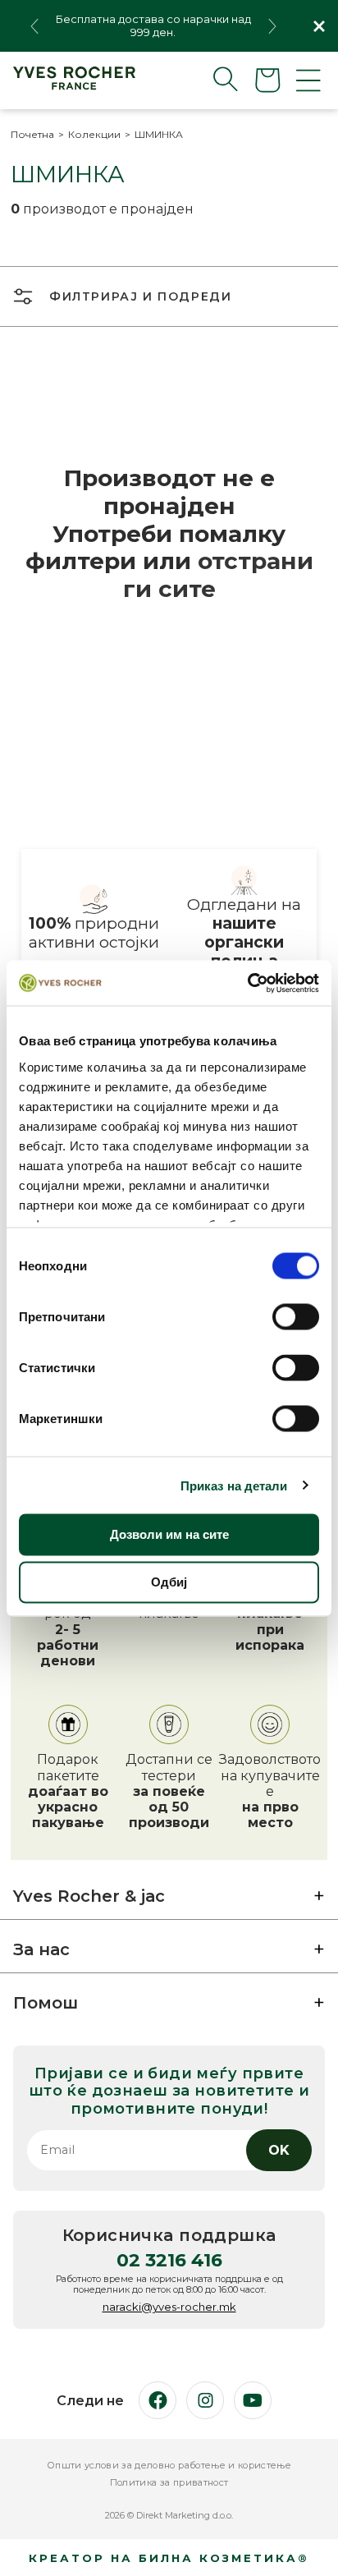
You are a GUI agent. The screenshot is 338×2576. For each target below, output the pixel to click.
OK (279, 2150)
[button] (212, 79)
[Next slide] (272, 26)
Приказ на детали (234, 1485)
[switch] (296, 1317)
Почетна (32, 135)
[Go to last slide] (34, 26)
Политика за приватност (169, 2483)
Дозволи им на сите (169, 1534)
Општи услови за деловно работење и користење (169, 2466)
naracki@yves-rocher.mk (169, 2307)
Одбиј (169, 1582)
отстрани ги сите (218, 575)
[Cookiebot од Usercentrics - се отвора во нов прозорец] (247, 983)
